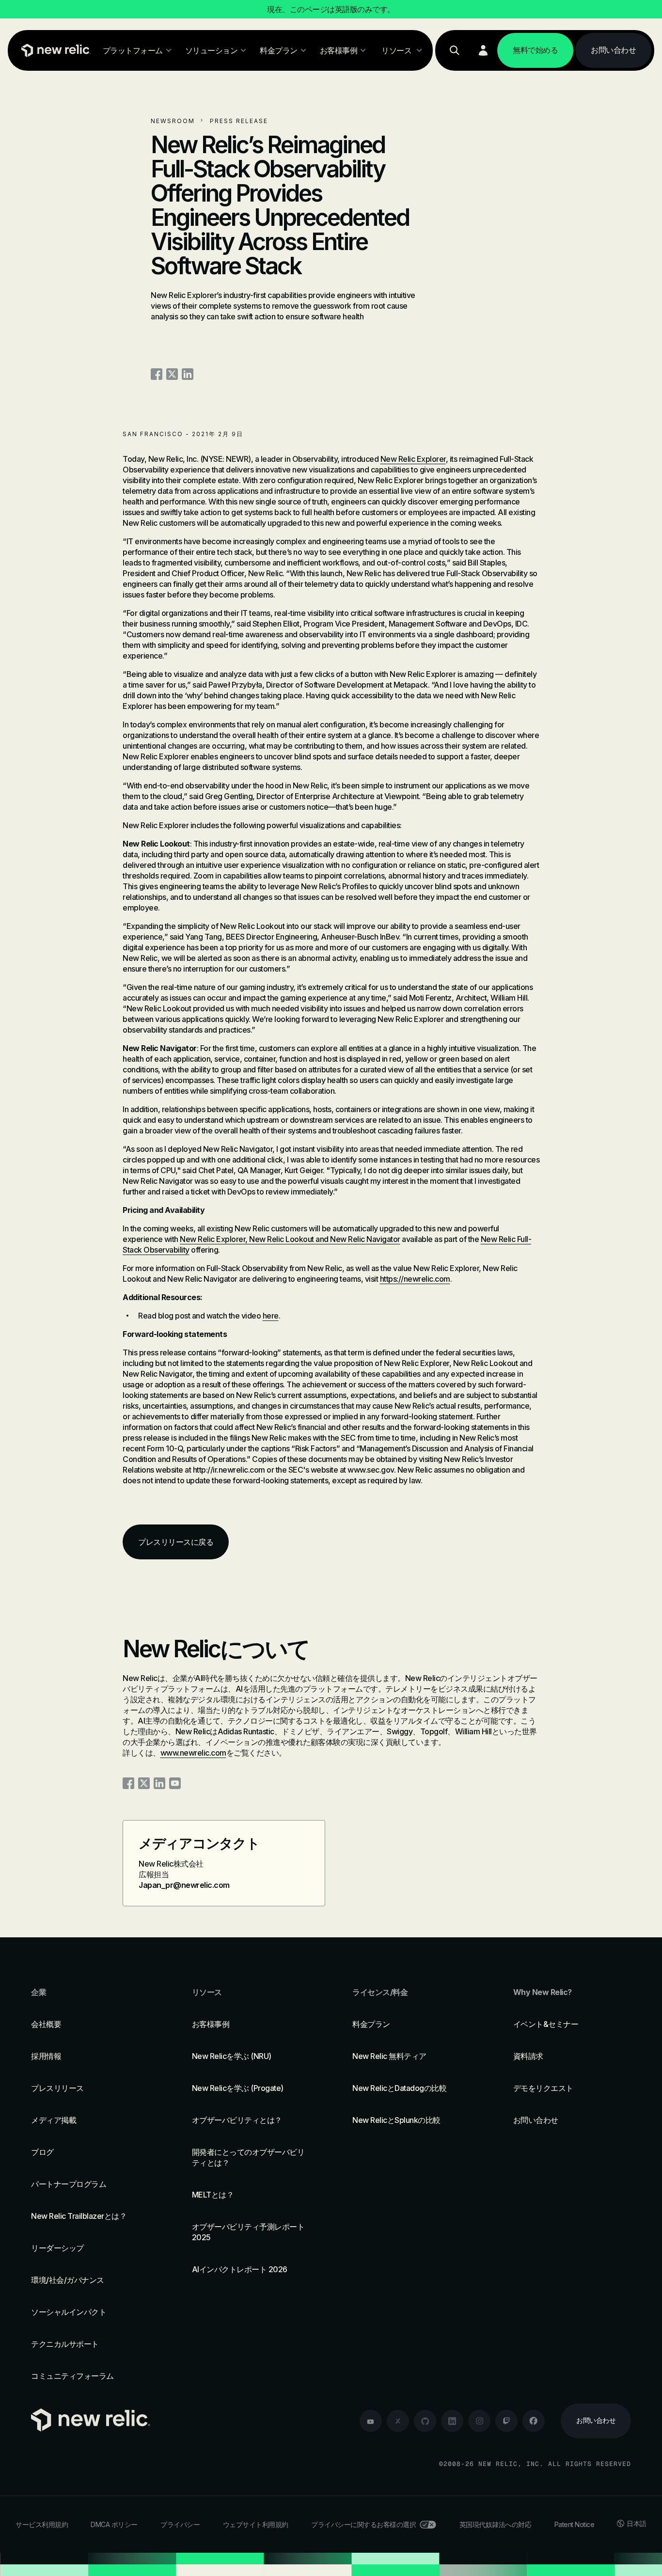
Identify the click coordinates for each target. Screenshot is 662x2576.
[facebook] (534, 2421)
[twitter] (398, 2421)
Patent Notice (575, 2524)
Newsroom (173, 121)
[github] (425, 2421)
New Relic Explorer (413, 459)
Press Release (239, 121)
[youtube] (371, 2421)
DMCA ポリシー (114, 2524)
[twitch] (506, 2421)
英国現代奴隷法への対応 (496, 2524)
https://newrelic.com (415, 1279)
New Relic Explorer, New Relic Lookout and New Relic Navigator (290, 1239)
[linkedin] (452, 2421)
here (271, 1316)
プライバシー (180, 2524)
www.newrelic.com (193, 1753)
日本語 (637, 2523)
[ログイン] (483, 50)
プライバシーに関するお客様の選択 (363, 2524)
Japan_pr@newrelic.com (184, 1885)
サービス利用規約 (42, 2524)
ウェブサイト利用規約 (256, 2524)
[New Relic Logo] (54, 50)
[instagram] (479, 2421)
